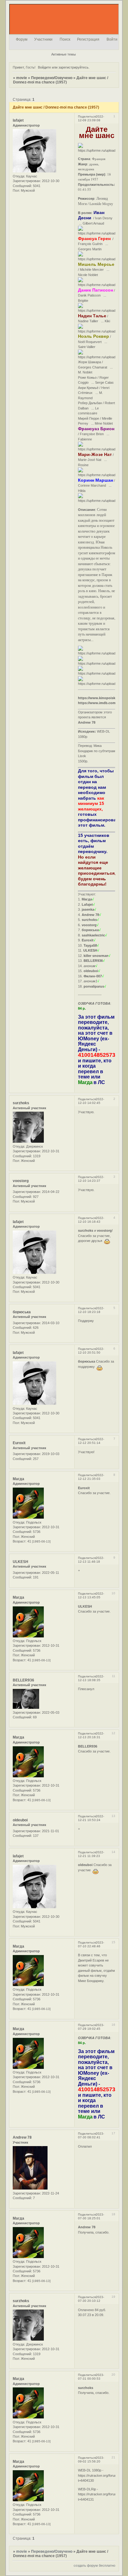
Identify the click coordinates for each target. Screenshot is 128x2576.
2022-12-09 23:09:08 (91, 118)
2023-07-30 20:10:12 (91, 2299)
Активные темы (64, 54)
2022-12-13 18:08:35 (91, 1678)
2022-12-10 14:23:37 (91, 1179)
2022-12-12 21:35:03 (91, 1477)
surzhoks (21, 1103)
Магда (18, 1479)
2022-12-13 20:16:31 (91, 1735)
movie (22, 78)
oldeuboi (20, 1820)
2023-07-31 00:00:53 (91, 2377)
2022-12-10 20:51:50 (91, 1351)
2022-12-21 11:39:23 (91, 1854)
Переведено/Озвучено (52, 78)
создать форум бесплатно (94, 2565)
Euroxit (19, 1443)
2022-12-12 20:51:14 (91, 1441)
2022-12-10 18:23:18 (91, 1310)
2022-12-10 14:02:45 (91, 1101)
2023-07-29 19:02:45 (91, 2027)
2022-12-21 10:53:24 (91, 1818)
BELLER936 (23, 1680)
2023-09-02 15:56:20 (91, 2460)
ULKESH (21, 1562)
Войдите (44, 67)
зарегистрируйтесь (73, 67)
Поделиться (87, 116)
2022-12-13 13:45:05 (91, 1595)
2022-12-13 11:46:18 (91, 1560)
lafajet (18, 120)
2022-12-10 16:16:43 (91, 1220)
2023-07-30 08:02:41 (91, 2135)
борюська (22, 1312)
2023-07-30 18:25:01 (91, 2216)
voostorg (21, 1181)
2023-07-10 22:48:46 (91, 1944)
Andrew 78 (22, 2137)
